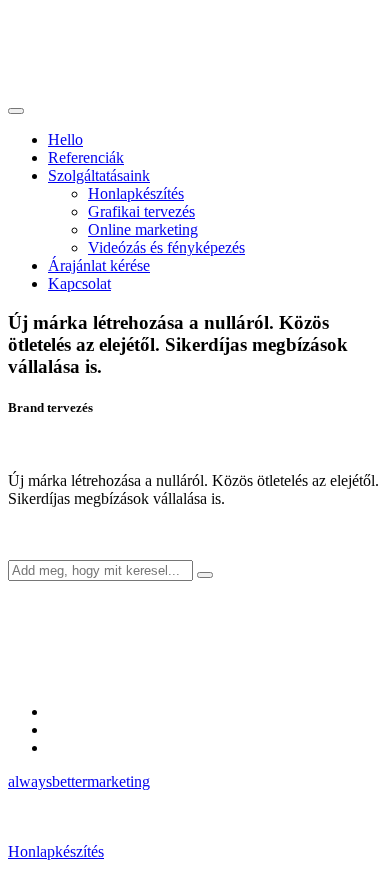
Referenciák (86, 157)
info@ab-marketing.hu (119, 729)
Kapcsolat (79, 283)
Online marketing (143, 229)
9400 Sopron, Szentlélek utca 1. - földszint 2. (190, 747)
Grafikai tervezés (141, 211)
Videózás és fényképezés (166, 247)
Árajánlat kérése (99, 265)
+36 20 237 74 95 (104, 711)
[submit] (205, 575)
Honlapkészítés (136, 193)
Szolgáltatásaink (99, 175)
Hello (65, 139)
